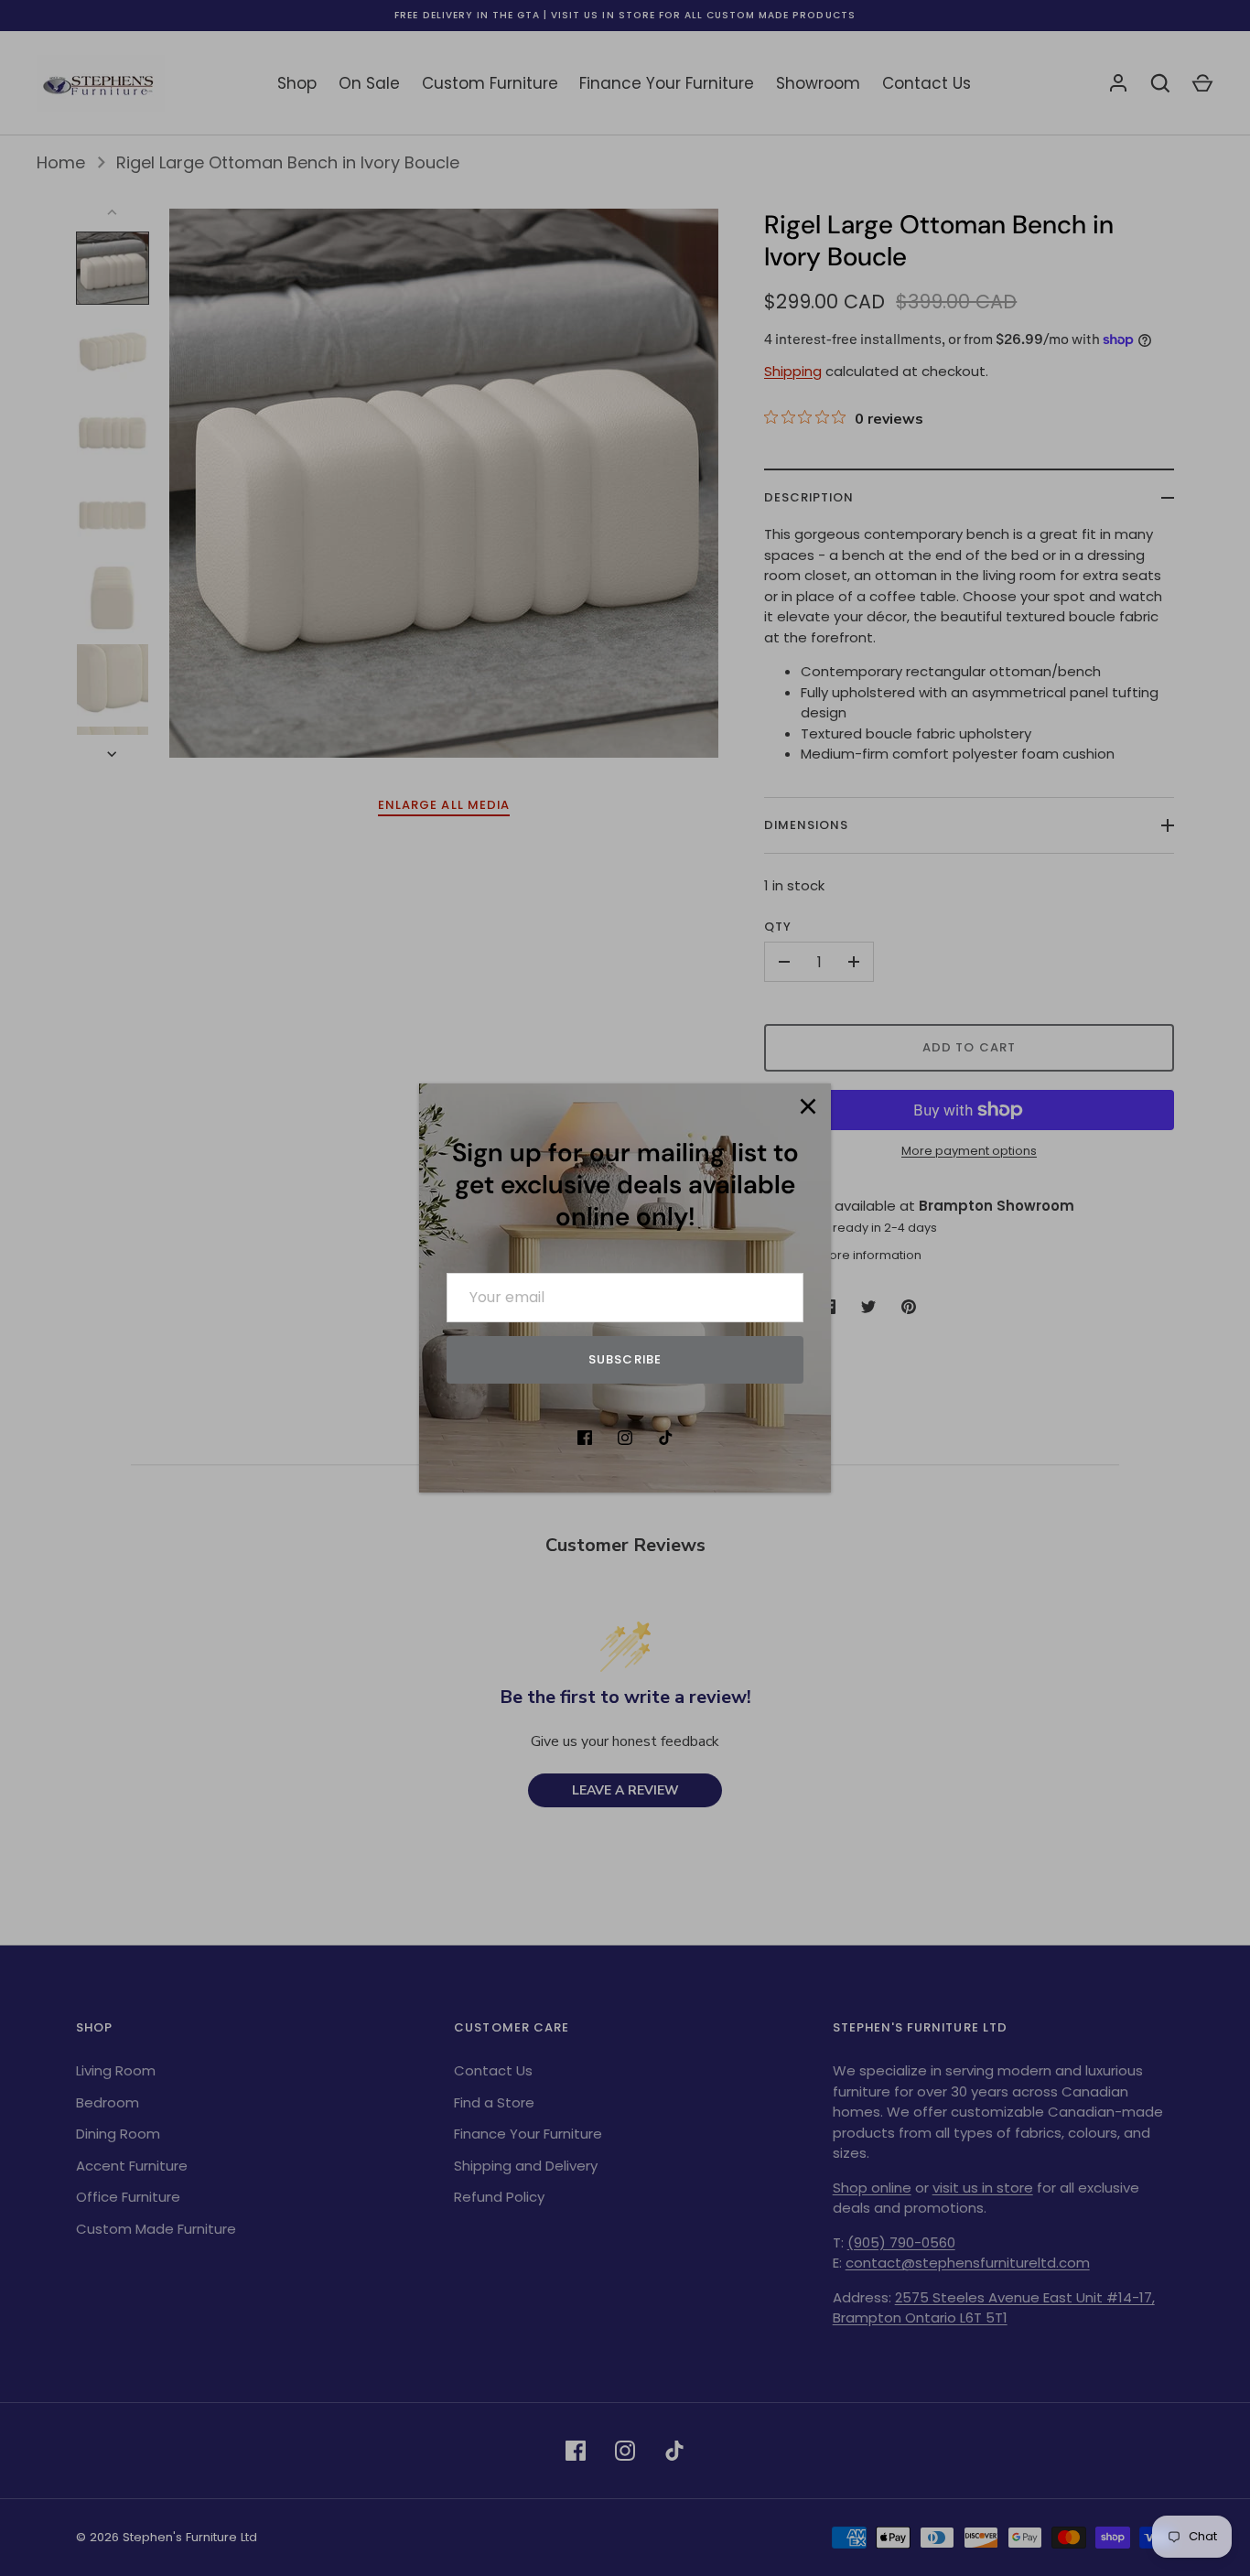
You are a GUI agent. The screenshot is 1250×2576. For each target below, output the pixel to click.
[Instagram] (625, 1438)
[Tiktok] (665, 1438)
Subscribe (625, 1359)
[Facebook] (585, 1438)
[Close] (808, 1106)
